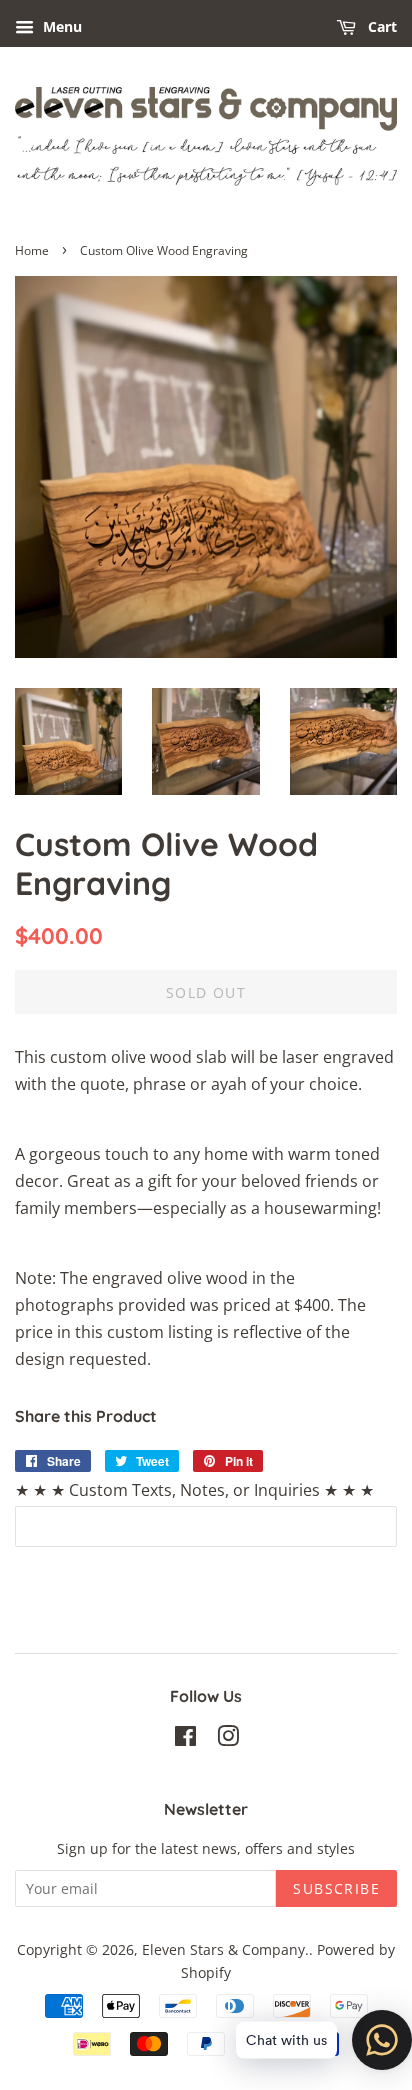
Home (32, 250)
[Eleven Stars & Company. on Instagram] (228, 1739)
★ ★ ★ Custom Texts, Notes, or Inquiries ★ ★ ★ (194, 1490)
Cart (380, 26)
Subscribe (336, 1888)
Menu (60, 26)
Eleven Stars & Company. (225, 1949)
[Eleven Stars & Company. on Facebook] (185, 1739)
